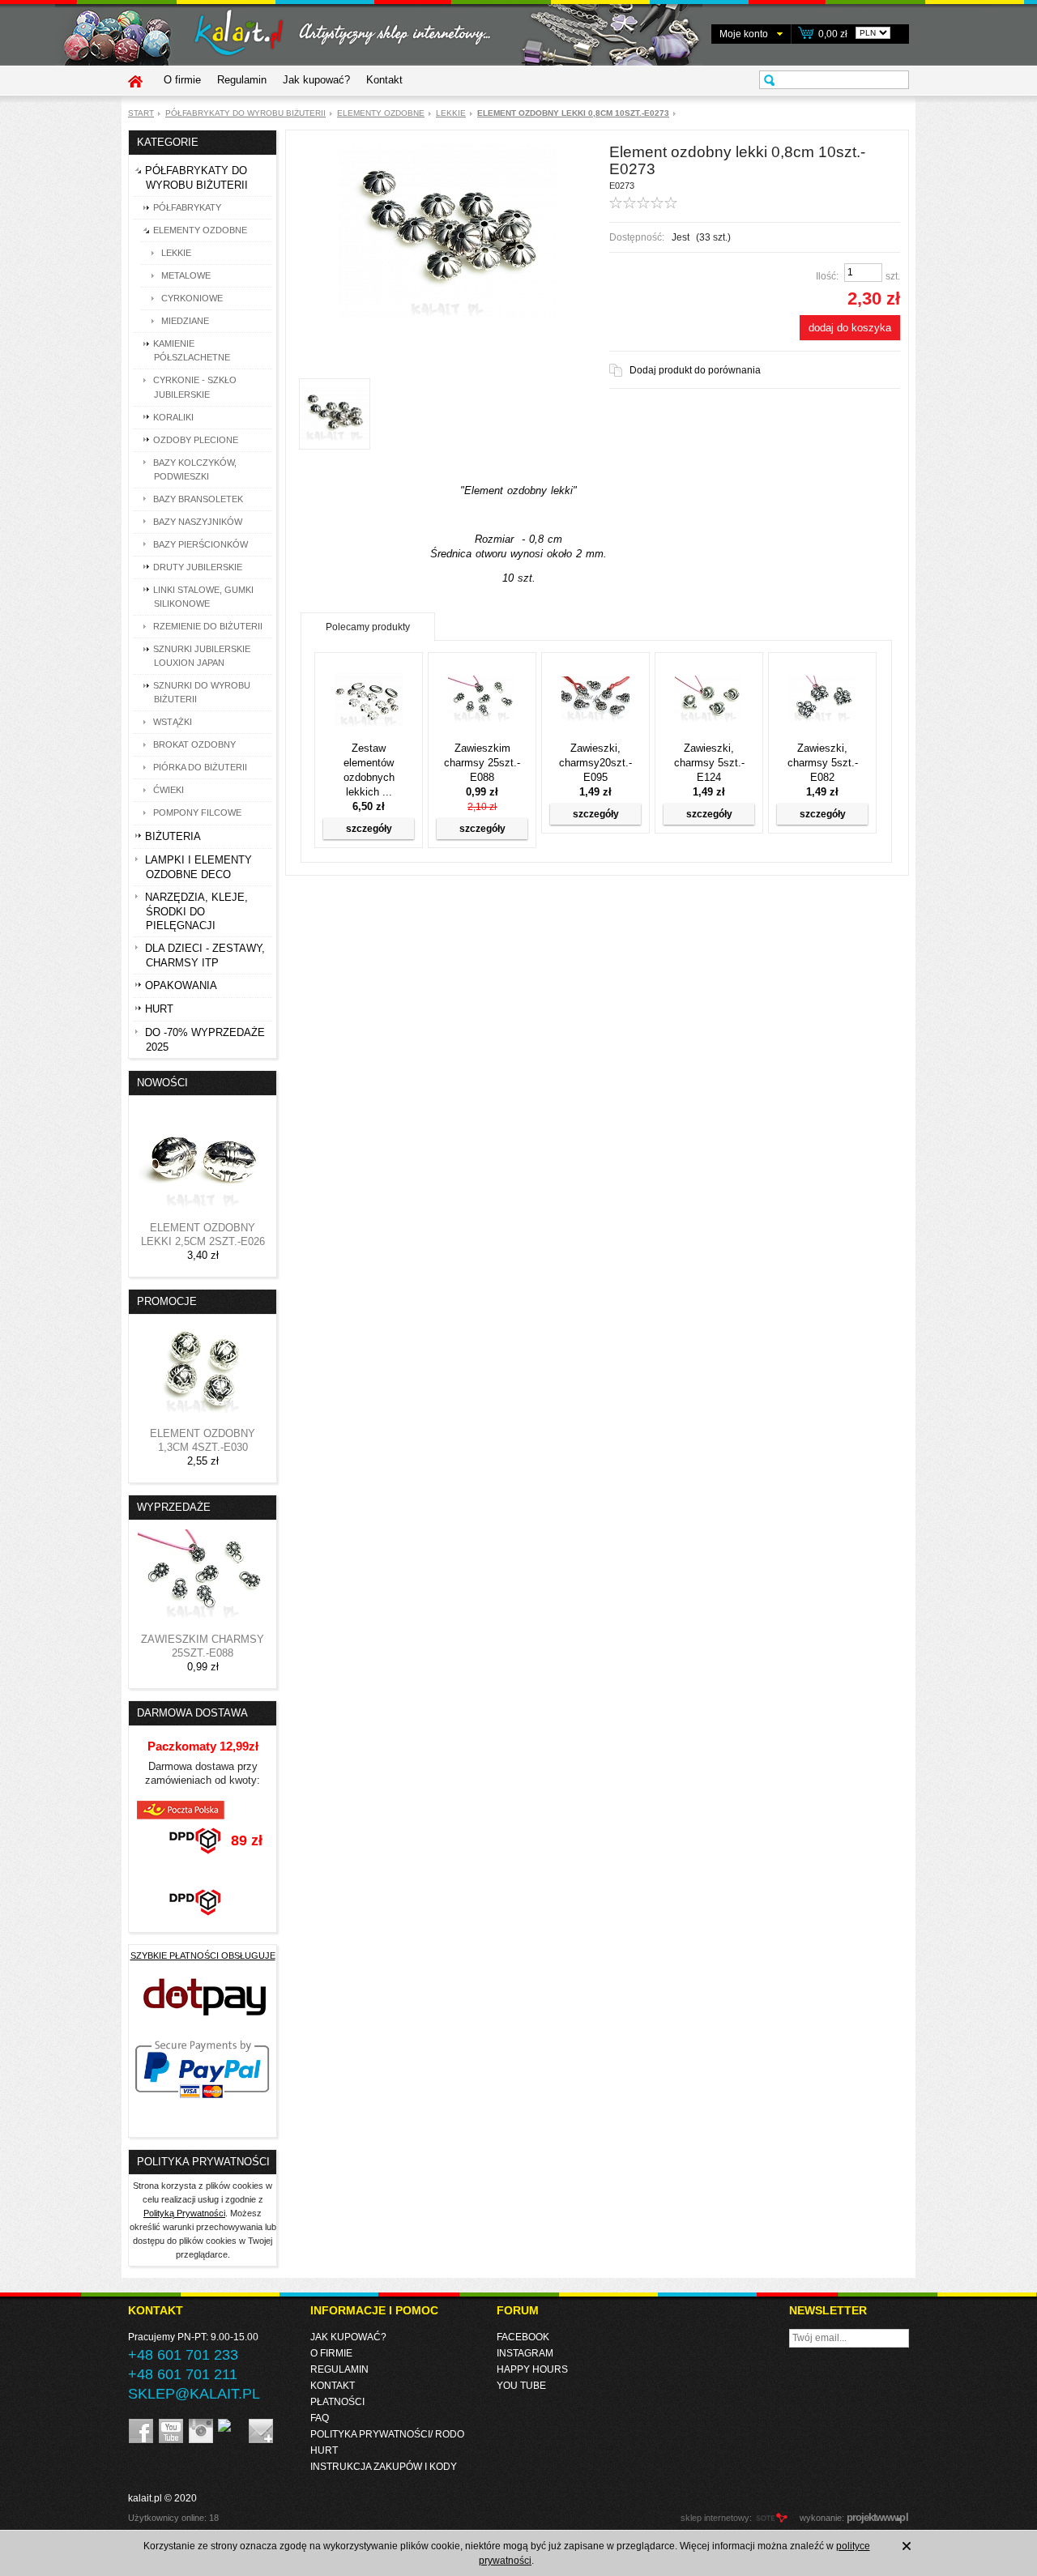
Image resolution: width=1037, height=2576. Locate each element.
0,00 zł (833, 34)
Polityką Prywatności (184, 2213)
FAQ (320, 2418)
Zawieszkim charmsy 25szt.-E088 (482, 763)
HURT (324, 2450)
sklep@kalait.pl (194, 2394)
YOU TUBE (521, 2386)
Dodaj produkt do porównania (695, 370)
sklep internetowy (715, 2518)
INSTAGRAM (525, 2353)
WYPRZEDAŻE (174, 1507)
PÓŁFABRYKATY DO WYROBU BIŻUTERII (245, 113)
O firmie (182, 80)
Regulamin (242, 80)
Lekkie (451, 113)
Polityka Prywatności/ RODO (387, 2434)
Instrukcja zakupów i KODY (384, 2467)
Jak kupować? (316, 80)
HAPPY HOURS (532, 2369)
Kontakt (384, 80)
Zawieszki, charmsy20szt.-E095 (595, 763)
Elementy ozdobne (381, 113)
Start (141, 113)
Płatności (337, 2402)
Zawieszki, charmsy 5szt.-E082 (823, 763)
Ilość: (827, 276)
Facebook (523, 2337)
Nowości (162, 1083)
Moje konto (744, 34)
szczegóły (369, 829)
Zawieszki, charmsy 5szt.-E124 (709, 763)
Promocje (167, 1301)
